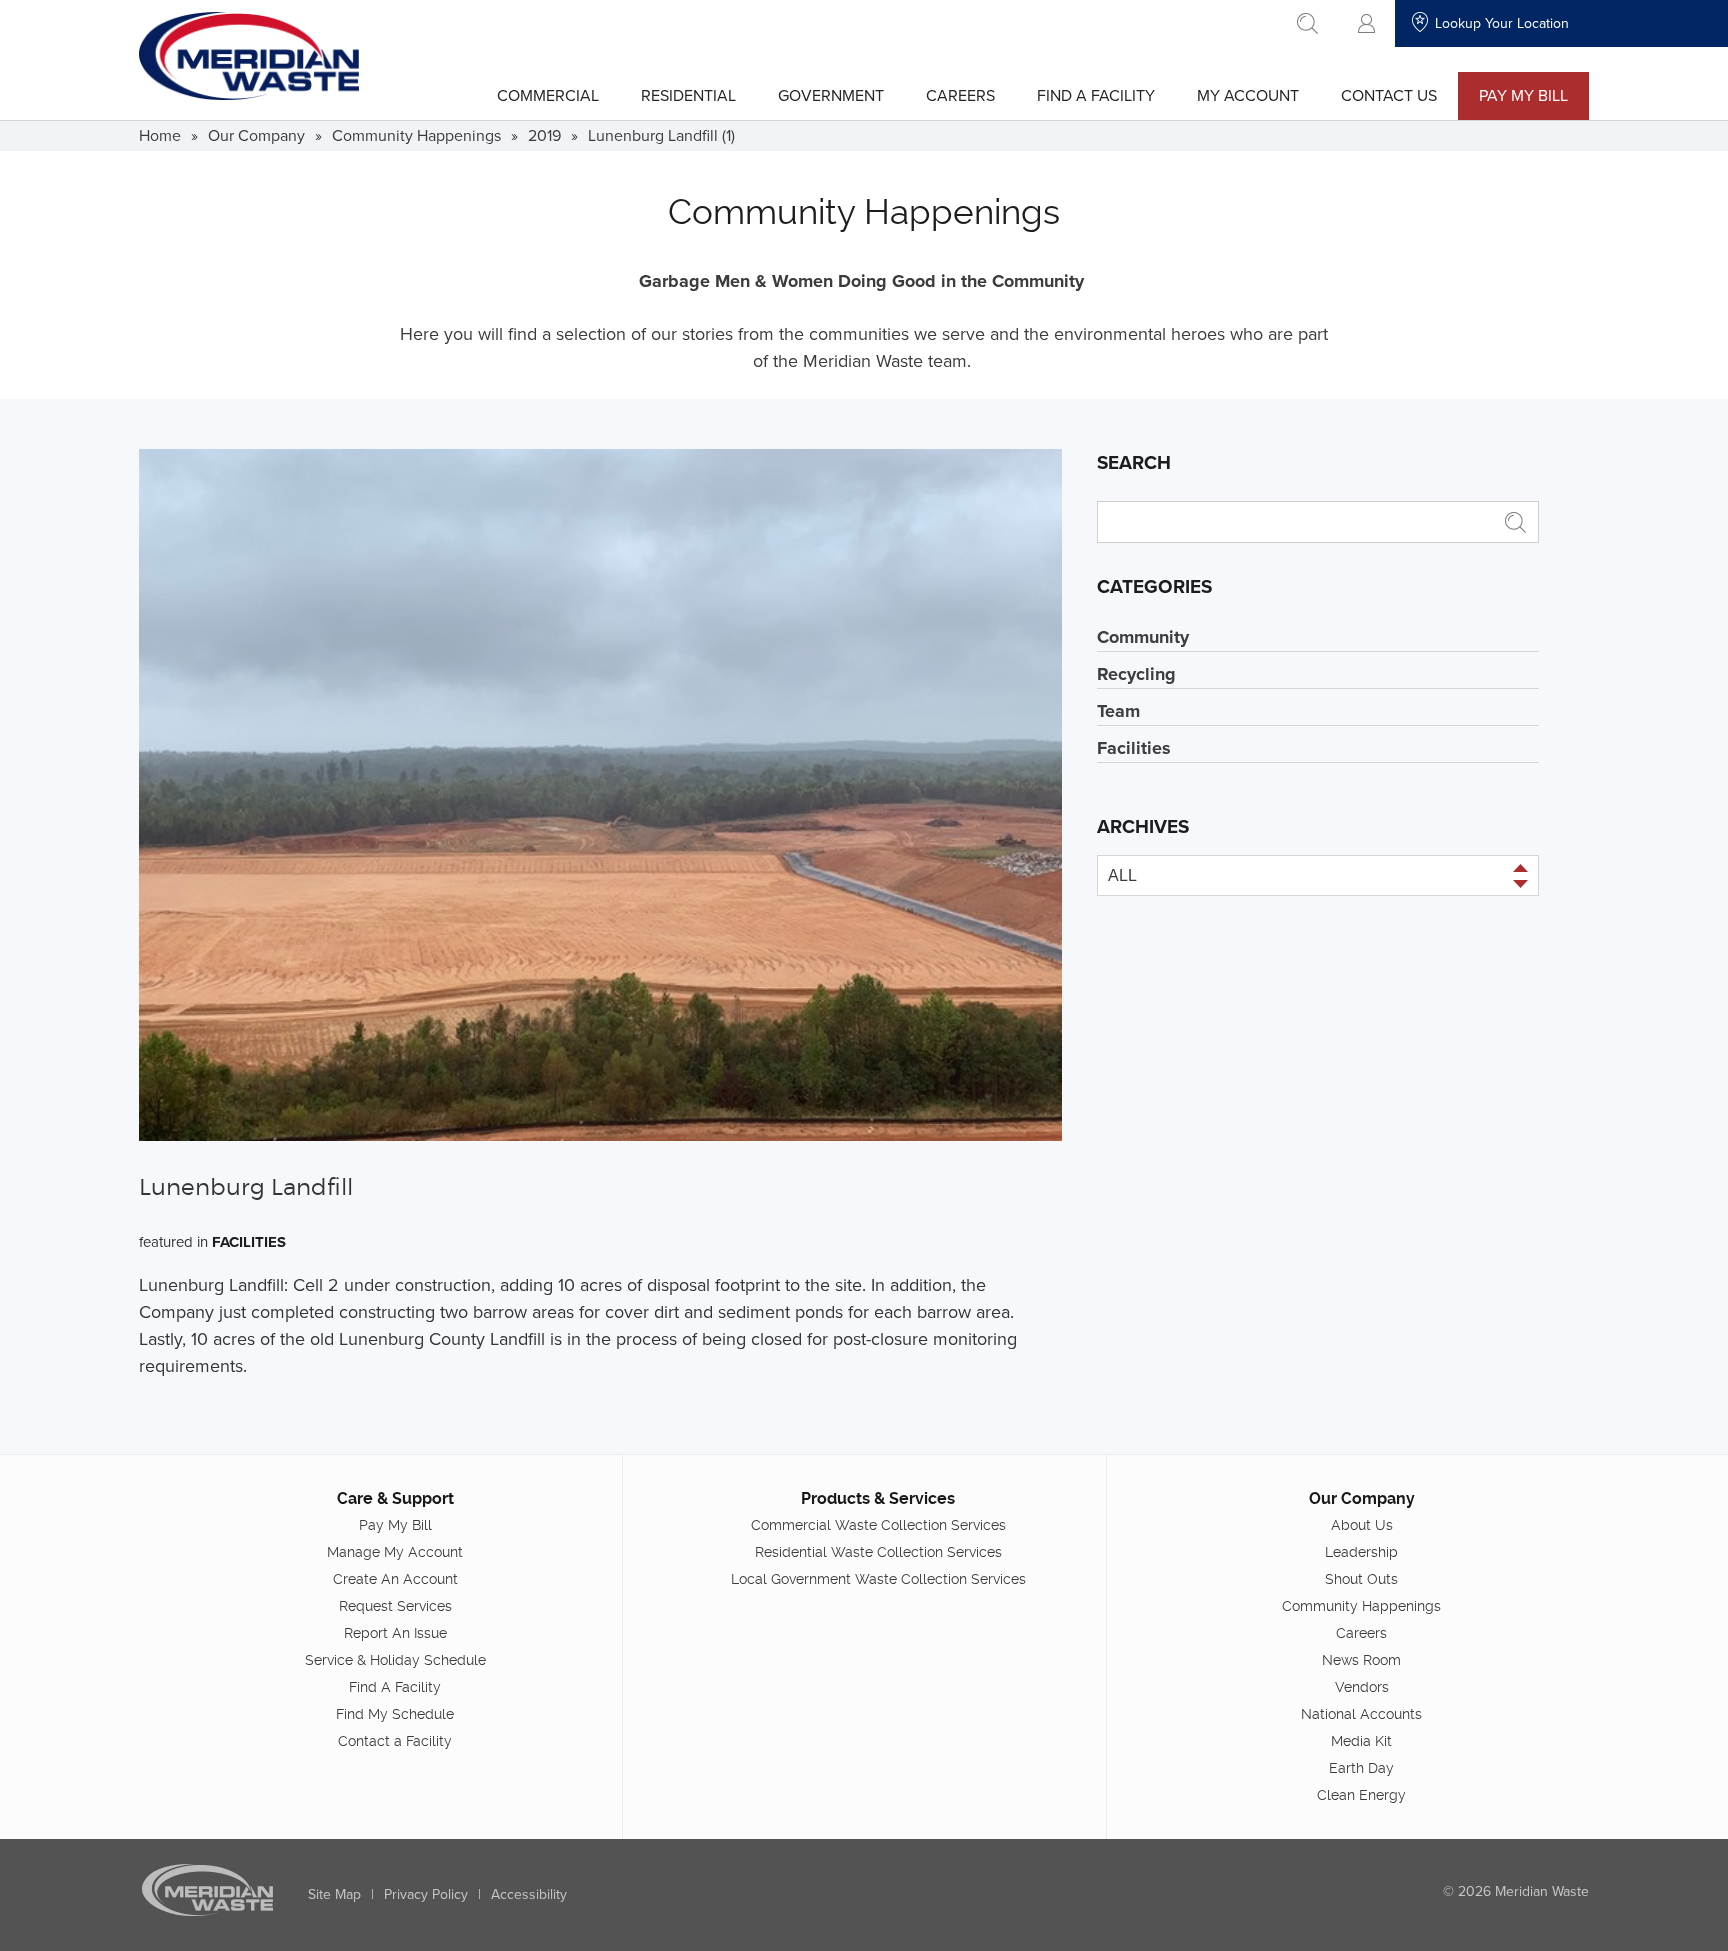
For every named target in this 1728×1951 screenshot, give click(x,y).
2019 (544, 135)
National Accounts (1361, 1714)
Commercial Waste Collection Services (878, 1525)
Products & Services (878, 1498)
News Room (1361, 1660)
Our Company (256, 135)
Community (1143, 637)
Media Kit (1361, 1741)
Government (831, 95)
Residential (688, 95)
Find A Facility (1096, 95)
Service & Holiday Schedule (395, 1660)
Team (1118, 711)
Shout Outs (1361, 1579)
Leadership (1361, 1552)
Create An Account (395, 1579)
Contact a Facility (395, 1741)
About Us (1362, 1525)
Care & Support (395, 1498)
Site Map (334, 1894)
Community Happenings (416, 135)
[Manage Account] (1366, 23)
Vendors (1362, 1687)
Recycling (1136, 674)
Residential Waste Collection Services (878, 1552)
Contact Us (1389, 95)
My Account (1248, 95)
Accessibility (529, 1894)
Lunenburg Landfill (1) (661, 135)
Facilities (249, 1242)
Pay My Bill (1523, 95)
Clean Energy (1361, 1795)
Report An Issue (395, 1633)
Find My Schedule (395, 1714)
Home (160, 135)
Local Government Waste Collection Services (878, 1579)
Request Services (395, 1606)
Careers (960, 95)
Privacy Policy (426, 1894)
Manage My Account (395, 1552)
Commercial (548, 95)
